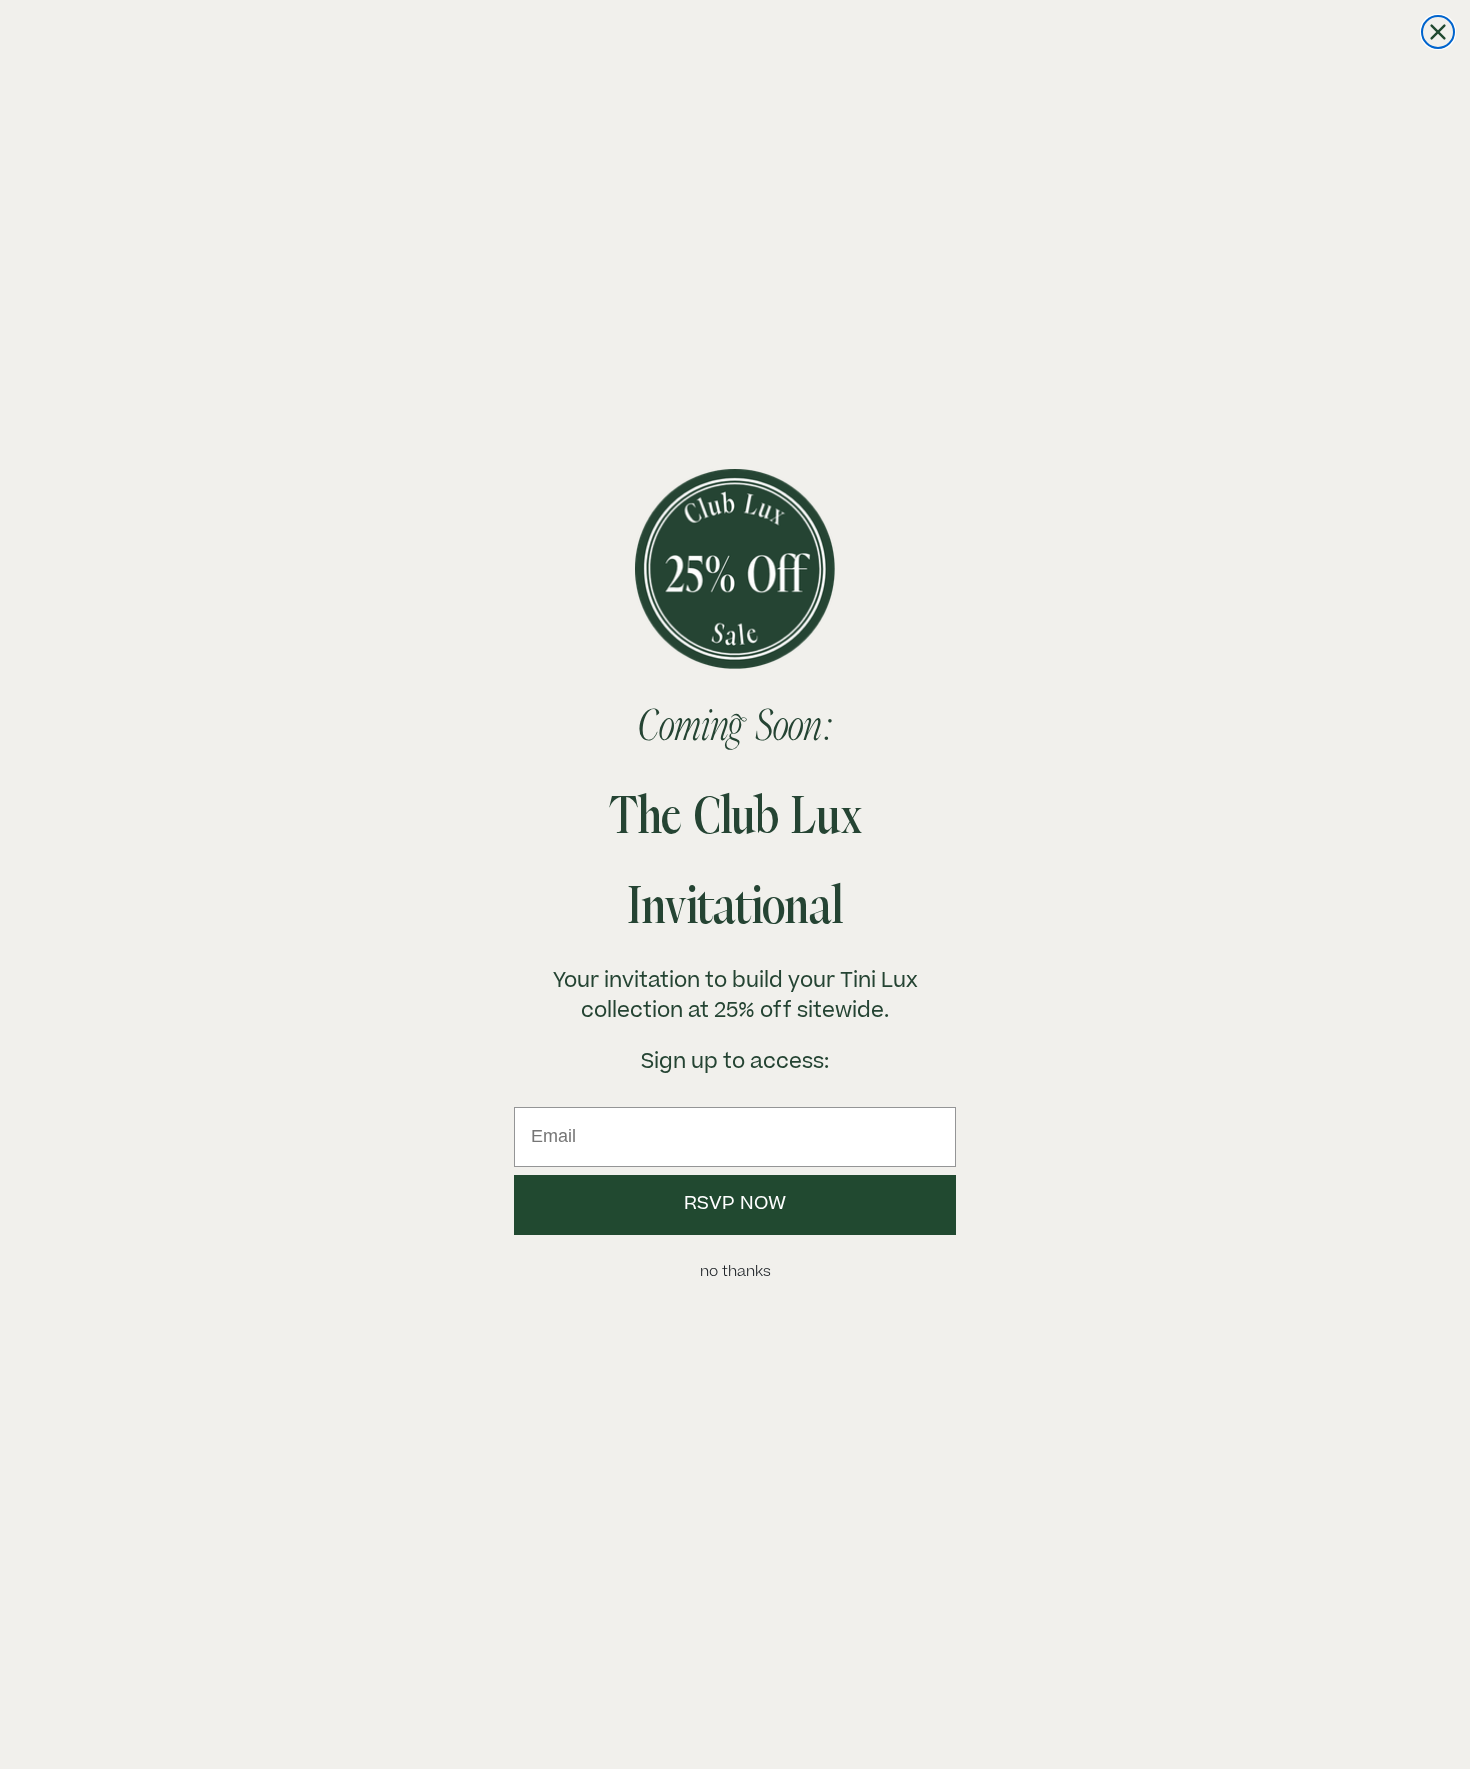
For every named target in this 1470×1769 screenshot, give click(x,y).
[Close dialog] (1438, 32)
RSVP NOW (735, 1205)
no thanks (735, 1273)
